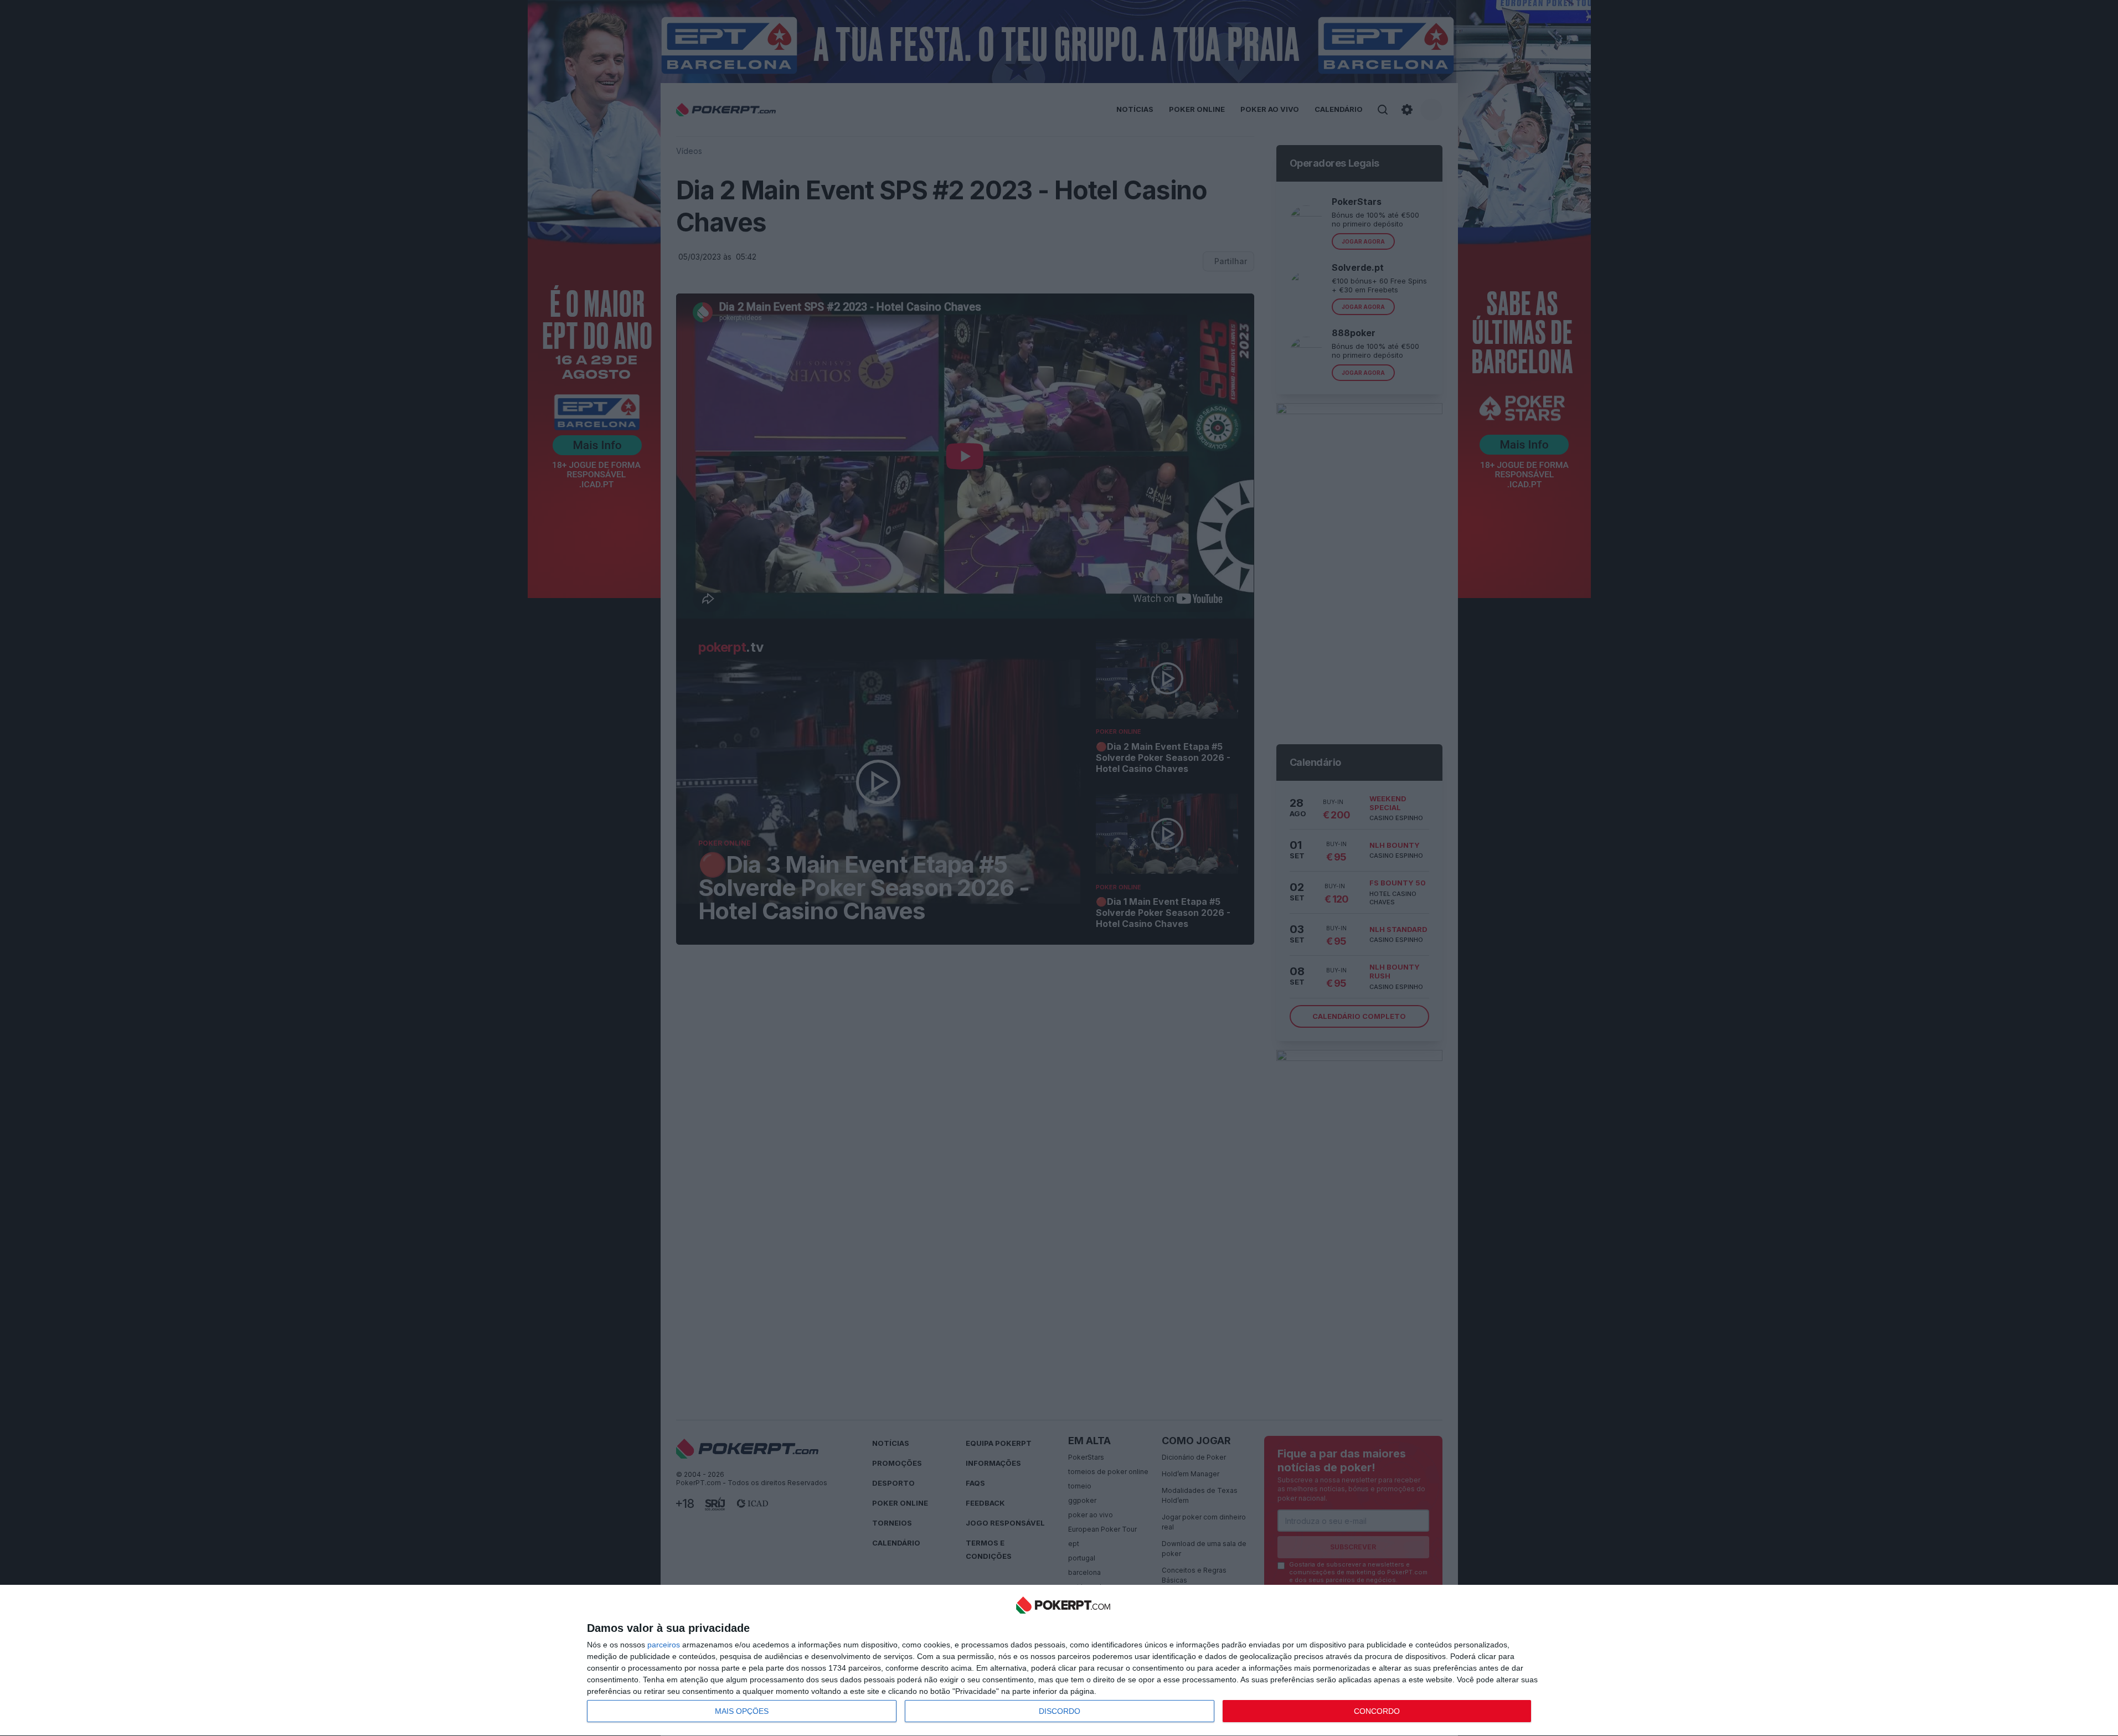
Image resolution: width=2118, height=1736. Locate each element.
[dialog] (1063, 1661)
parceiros (664, 1645)
